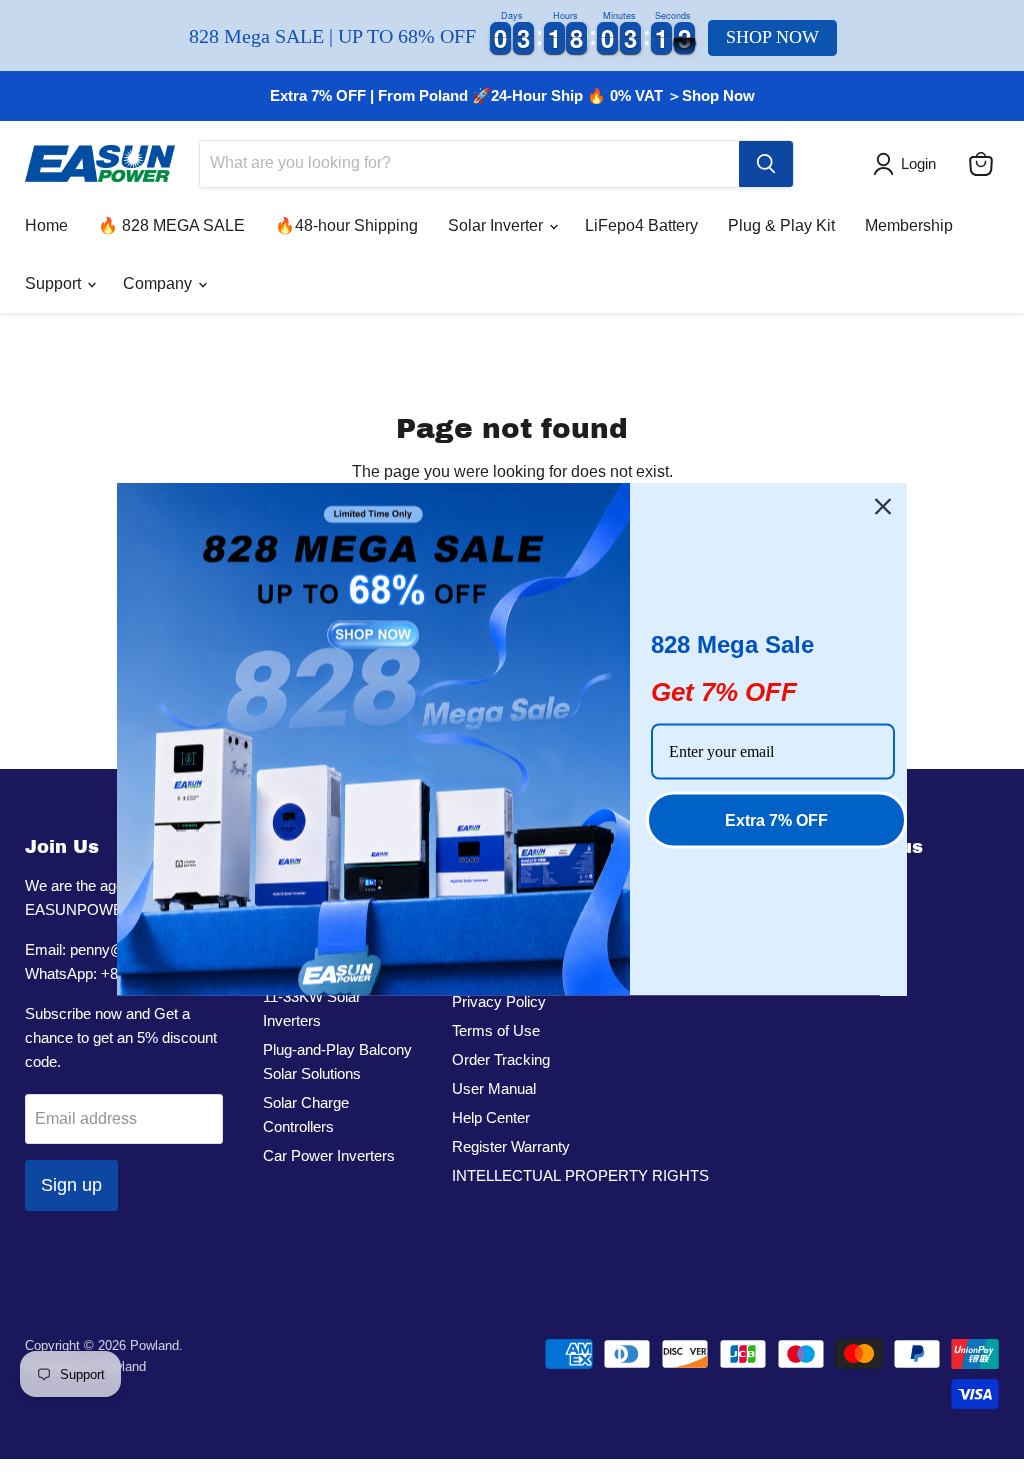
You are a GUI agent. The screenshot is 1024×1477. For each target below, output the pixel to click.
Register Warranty (511, 1146)
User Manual (494, 1088)
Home (46, 225)
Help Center (491, 1117)
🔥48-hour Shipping (346, 225)
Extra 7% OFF (776, 819)
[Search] (766, 164)
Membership (909, 225)
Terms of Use (496, 1030)
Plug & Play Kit (781, 225)
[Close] (883, 506)
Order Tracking (501, 1059)
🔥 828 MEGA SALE (171, 225)
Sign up (71, 1185)
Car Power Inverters (329, 1155)
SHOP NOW (772, 37)
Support (55, 283)
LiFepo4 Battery (641, 225)
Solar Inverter (497, 225)
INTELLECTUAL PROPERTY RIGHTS (580, 1175)
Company (159, 283)
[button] (908, 164)
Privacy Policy (499, 1001)
